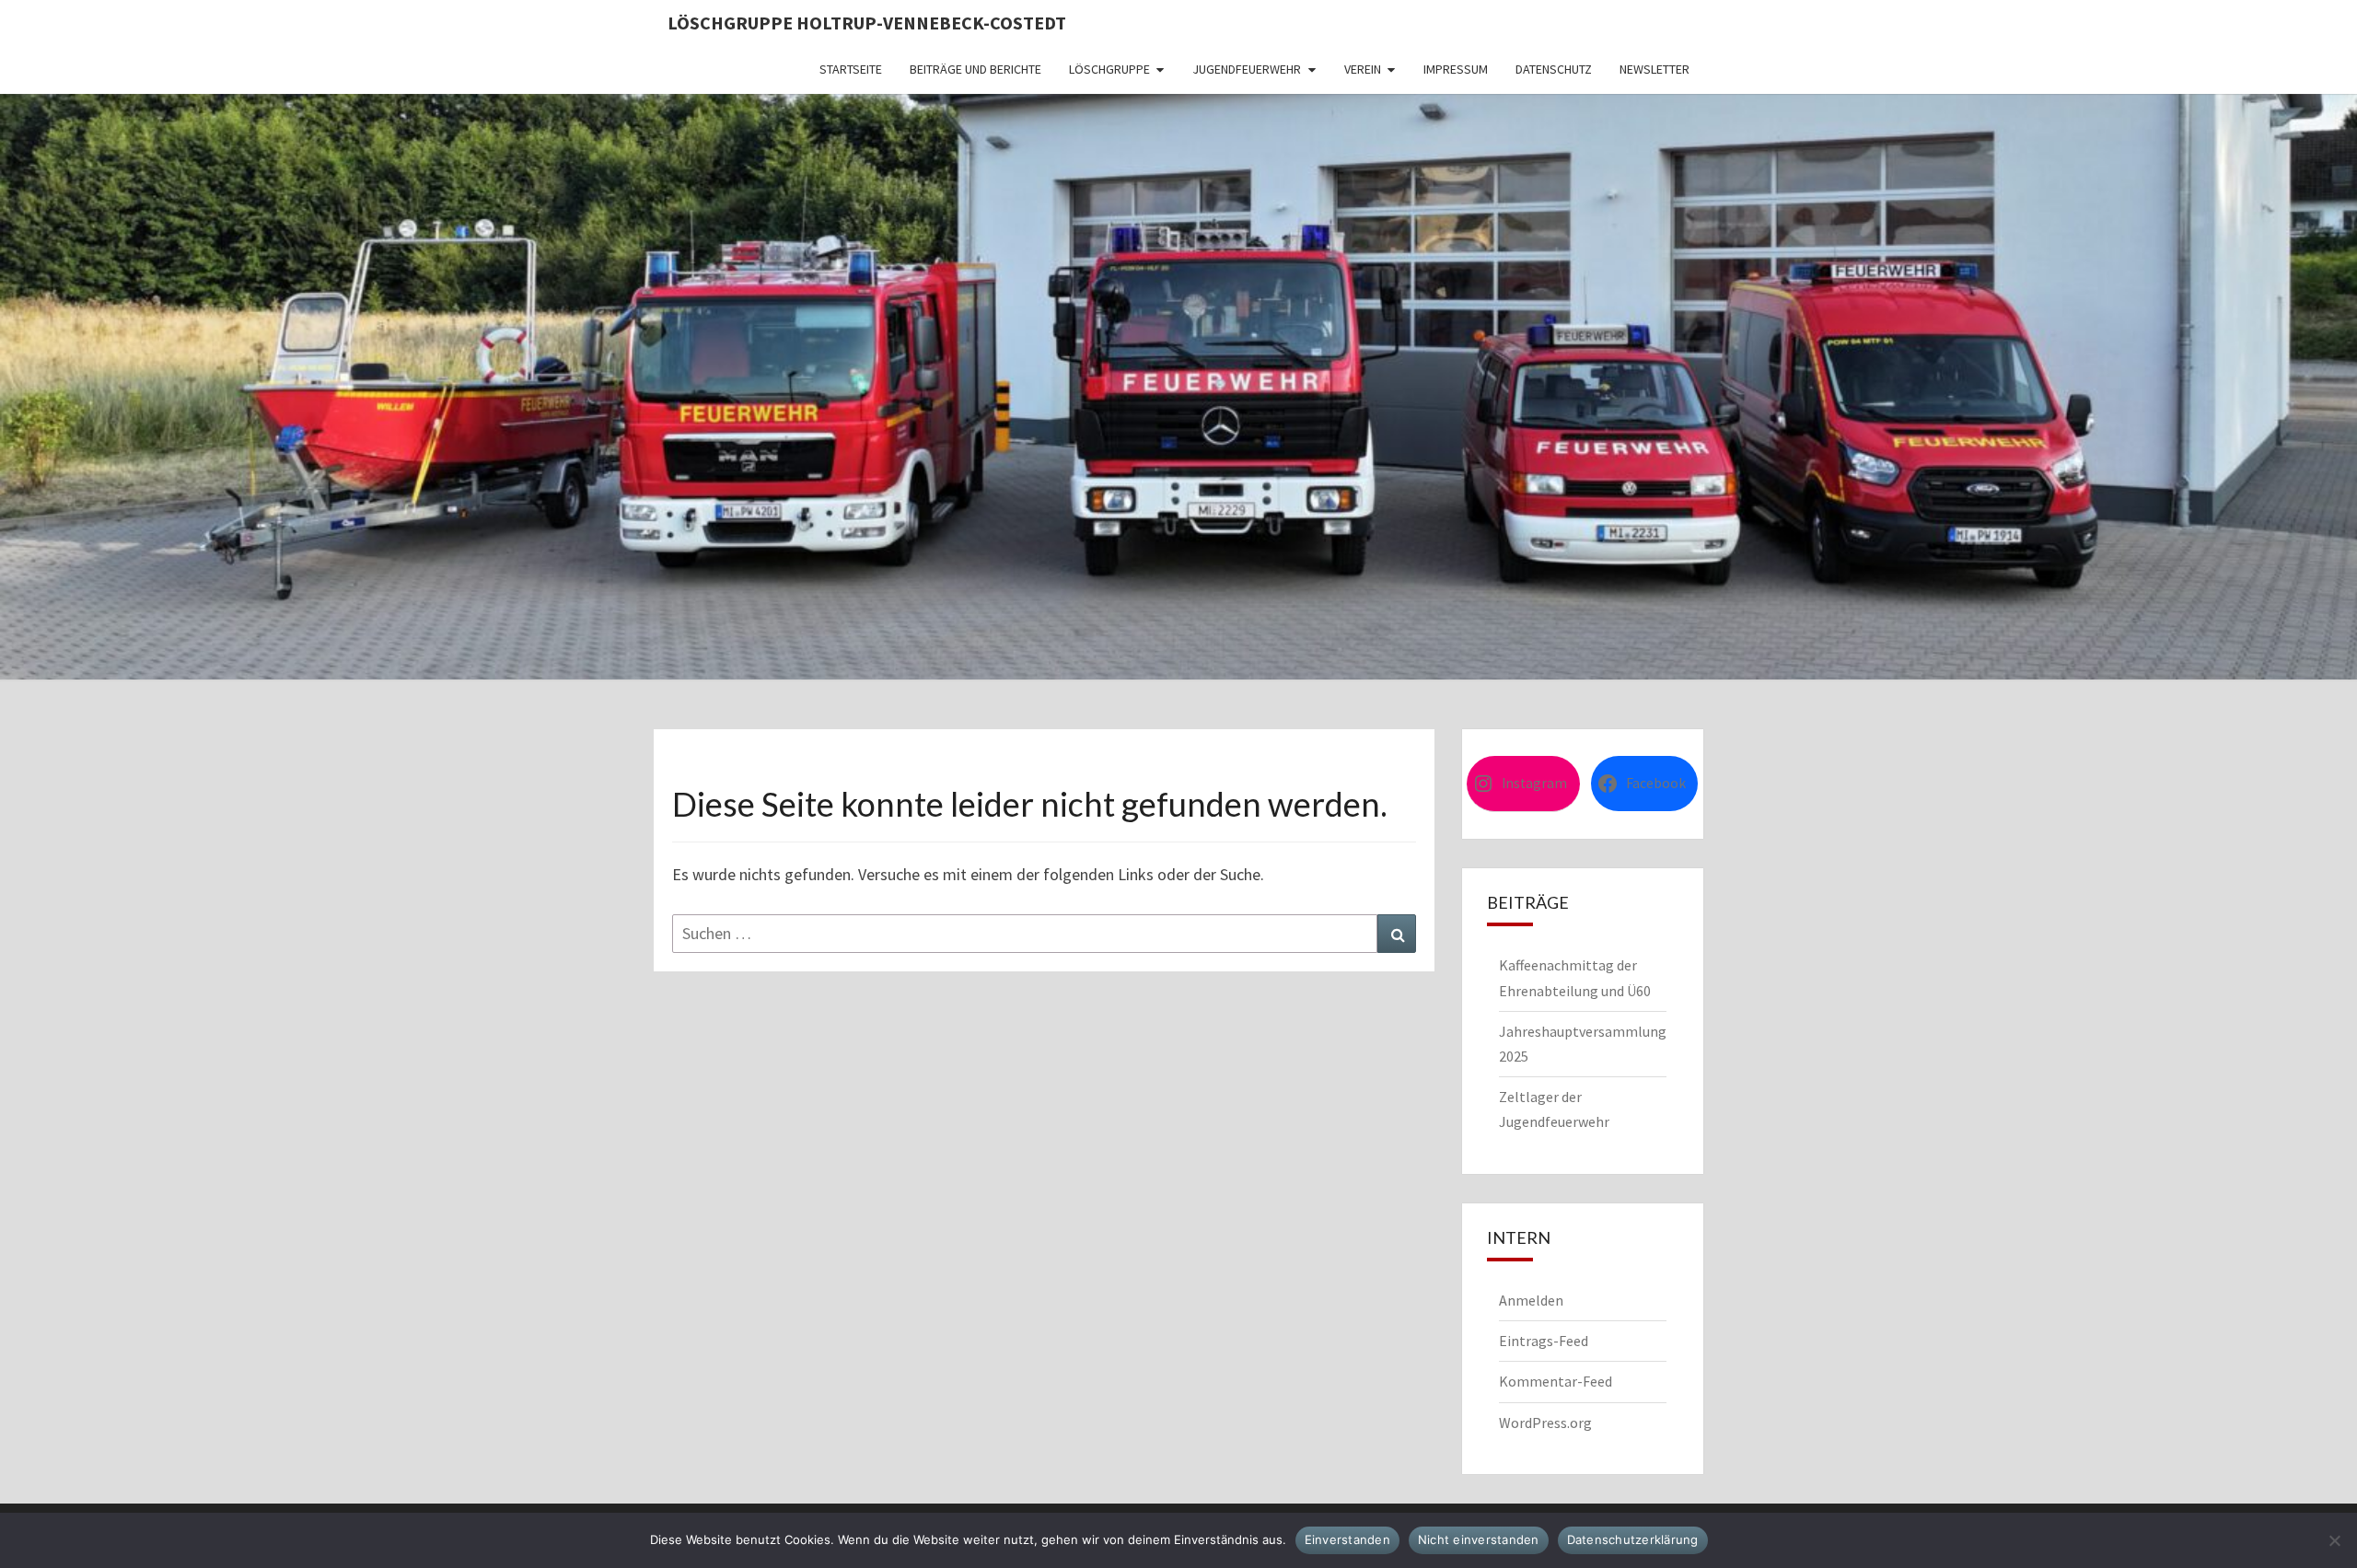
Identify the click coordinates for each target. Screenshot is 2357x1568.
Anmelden (1531, 1300)
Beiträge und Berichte (975, 69)
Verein (1363, 69)
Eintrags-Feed (1544, 1341)
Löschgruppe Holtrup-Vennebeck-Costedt (867, 23)
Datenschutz (1554, 69)
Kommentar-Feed (1556, 1381)
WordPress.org (1545, 1423)
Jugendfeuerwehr (1247, 69)
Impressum (1456, 69)
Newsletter (1655, 69)
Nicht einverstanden (1479, 1539)
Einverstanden (1347, 1539)
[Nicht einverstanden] (2334, 1540)
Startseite (851, 69)
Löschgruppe (1109, 69)
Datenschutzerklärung (1633, 1539)
